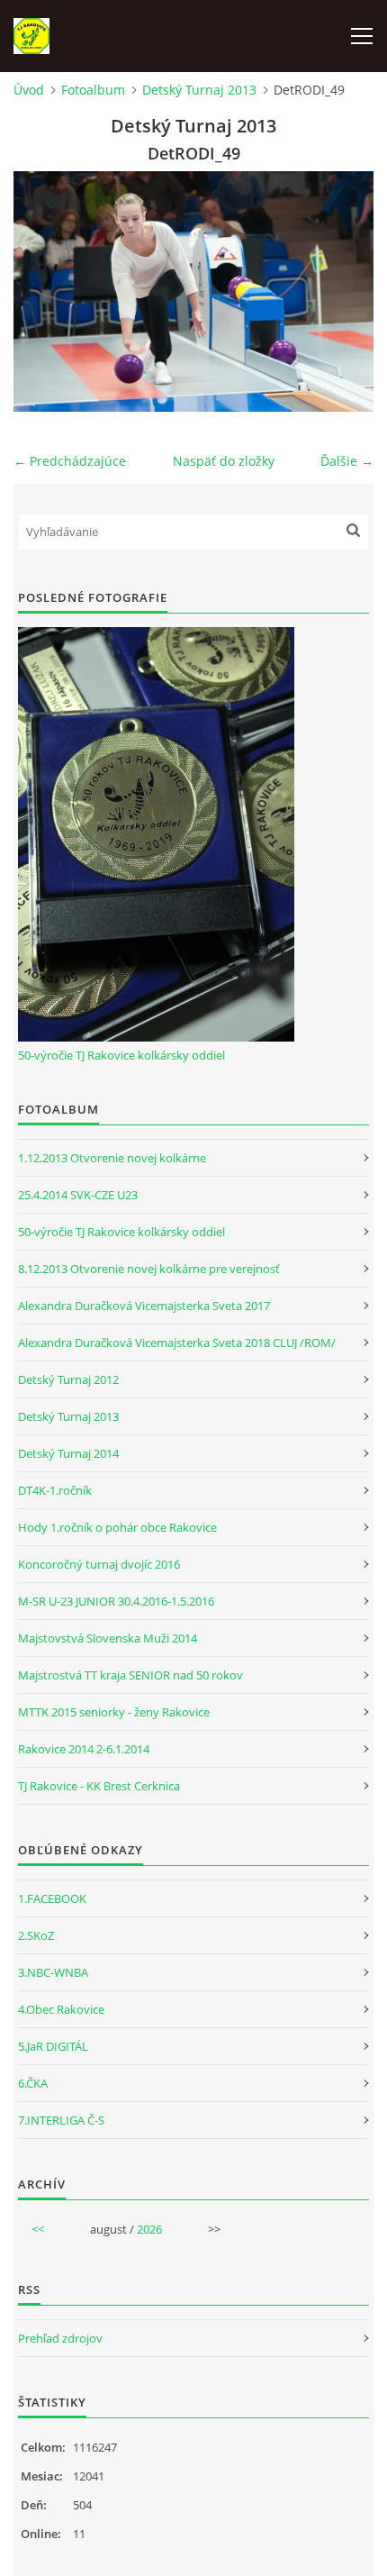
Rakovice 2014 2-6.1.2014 (84, 1749)
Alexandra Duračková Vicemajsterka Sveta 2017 (144, 1306)
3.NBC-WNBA (53, 1972)
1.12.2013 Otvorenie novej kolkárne (112, 1158)
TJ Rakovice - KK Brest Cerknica (99, 1786)
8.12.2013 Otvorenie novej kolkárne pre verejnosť (149, 1269)
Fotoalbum (93, 90)
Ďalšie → (347, 461)
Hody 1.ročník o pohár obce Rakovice (117, 1527)
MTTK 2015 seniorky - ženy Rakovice (114, 1712)
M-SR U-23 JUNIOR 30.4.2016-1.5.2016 (116, 1601)
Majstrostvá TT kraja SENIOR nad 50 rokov (130, 1675)
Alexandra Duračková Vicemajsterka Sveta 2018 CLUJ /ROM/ (177, 1343)
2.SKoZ (36, 1935)
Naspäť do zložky (224, 461)
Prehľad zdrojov (60, 2338)
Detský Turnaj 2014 (68, 1453)
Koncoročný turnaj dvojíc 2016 (99, 1564)
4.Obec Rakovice (61, 2009)
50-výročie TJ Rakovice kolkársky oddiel (121, 1055)
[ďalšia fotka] (344, 291)
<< (38, 2229)
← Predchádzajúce (70, 461)
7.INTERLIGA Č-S (61, 2120)
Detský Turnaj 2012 (68, 1379)
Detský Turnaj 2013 (199, 90)
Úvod (29, 90)
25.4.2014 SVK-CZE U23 (78, 1195)
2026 (149, 2229)
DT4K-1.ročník (55, 1490)
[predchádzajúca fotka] (43, 291)
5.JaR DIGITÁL (53, 2046)
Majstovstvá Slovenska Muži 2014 (108, 1638)
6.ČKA (33, 2083)
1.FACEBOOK (52, 1898)
